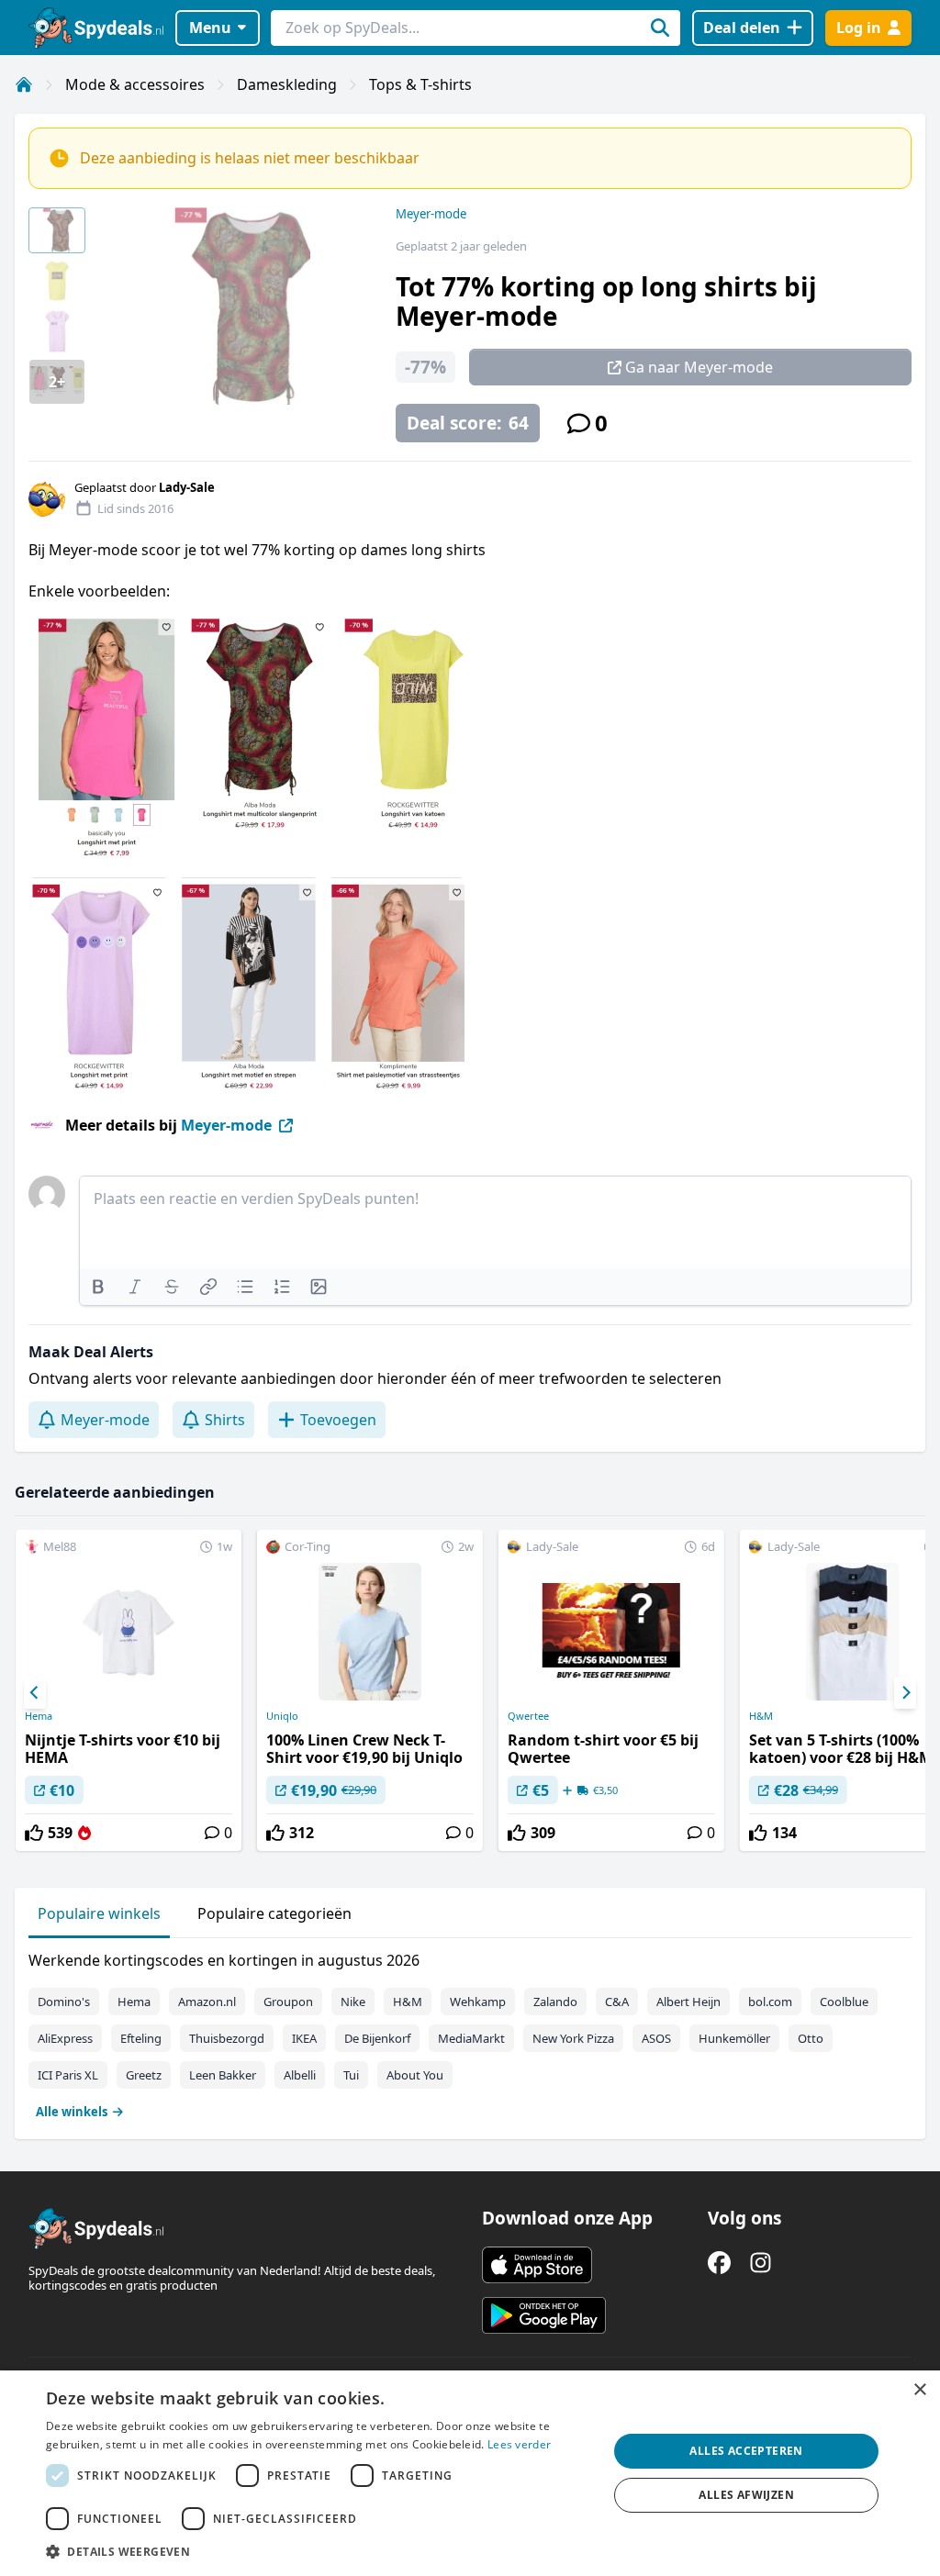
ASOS (656, 2038)
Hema (39, 1716)
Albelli (300, 2075)
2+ (57, 382)
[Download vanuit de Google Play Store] (544, 2315)
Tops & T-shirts (420, 84)
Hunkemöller (734, 2038)
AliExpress (65, 2038)
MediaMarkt (471, 2038)
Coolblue (844, 2002)
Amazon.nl (207, 2002)
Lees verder (519, 2444)
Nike (353, 2002)
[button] (319, 2551)
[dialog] (470, 2473)
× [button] (919, 2390)
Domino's (64, 2002)
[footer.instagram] (761, 2263)
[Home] (24, 84)
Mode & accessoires (135, 84)
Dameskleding (287, 84)
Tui (351, 2075)
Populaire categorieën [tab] (274, 1913)
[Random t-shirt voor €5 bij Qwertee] (611, 1690)
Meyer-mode (431, 214)
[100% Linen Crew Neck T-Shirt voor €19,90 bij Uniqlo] (370, 1690)
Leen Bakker (223, 2075)
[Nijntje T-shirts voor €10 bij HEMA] (129, 1690)
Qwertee (528, 1716)
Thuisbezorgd (227, 2038)
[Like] (34, 1833)
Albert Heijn (688, 2002)
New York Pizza (573, 2038)
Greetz (144, 2075)
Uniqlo (282, 1716)
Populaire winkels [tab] (99, 1913)
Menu (210, 28)
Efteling (141, 2038)
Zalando (555, 2002)
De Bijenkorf (377, 2038)
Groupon (288, 2002)
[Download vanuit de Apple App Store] (537, 2265)
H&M (408, 2002)
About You (415, 2075)
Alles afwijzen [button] (746, 2495)
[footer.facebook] (719, 2263)
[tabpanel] (470, 2032)
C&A (617, 2002)
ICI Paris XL (68, 2075)
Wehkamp (478, 2002)
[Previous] (35, 1693)
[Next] (905, 1693)
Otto (811, 2038)
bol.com (770, 2002)
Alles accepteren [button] (746, 2451)
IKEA (304, 2038)
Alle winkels (72, 2112)
